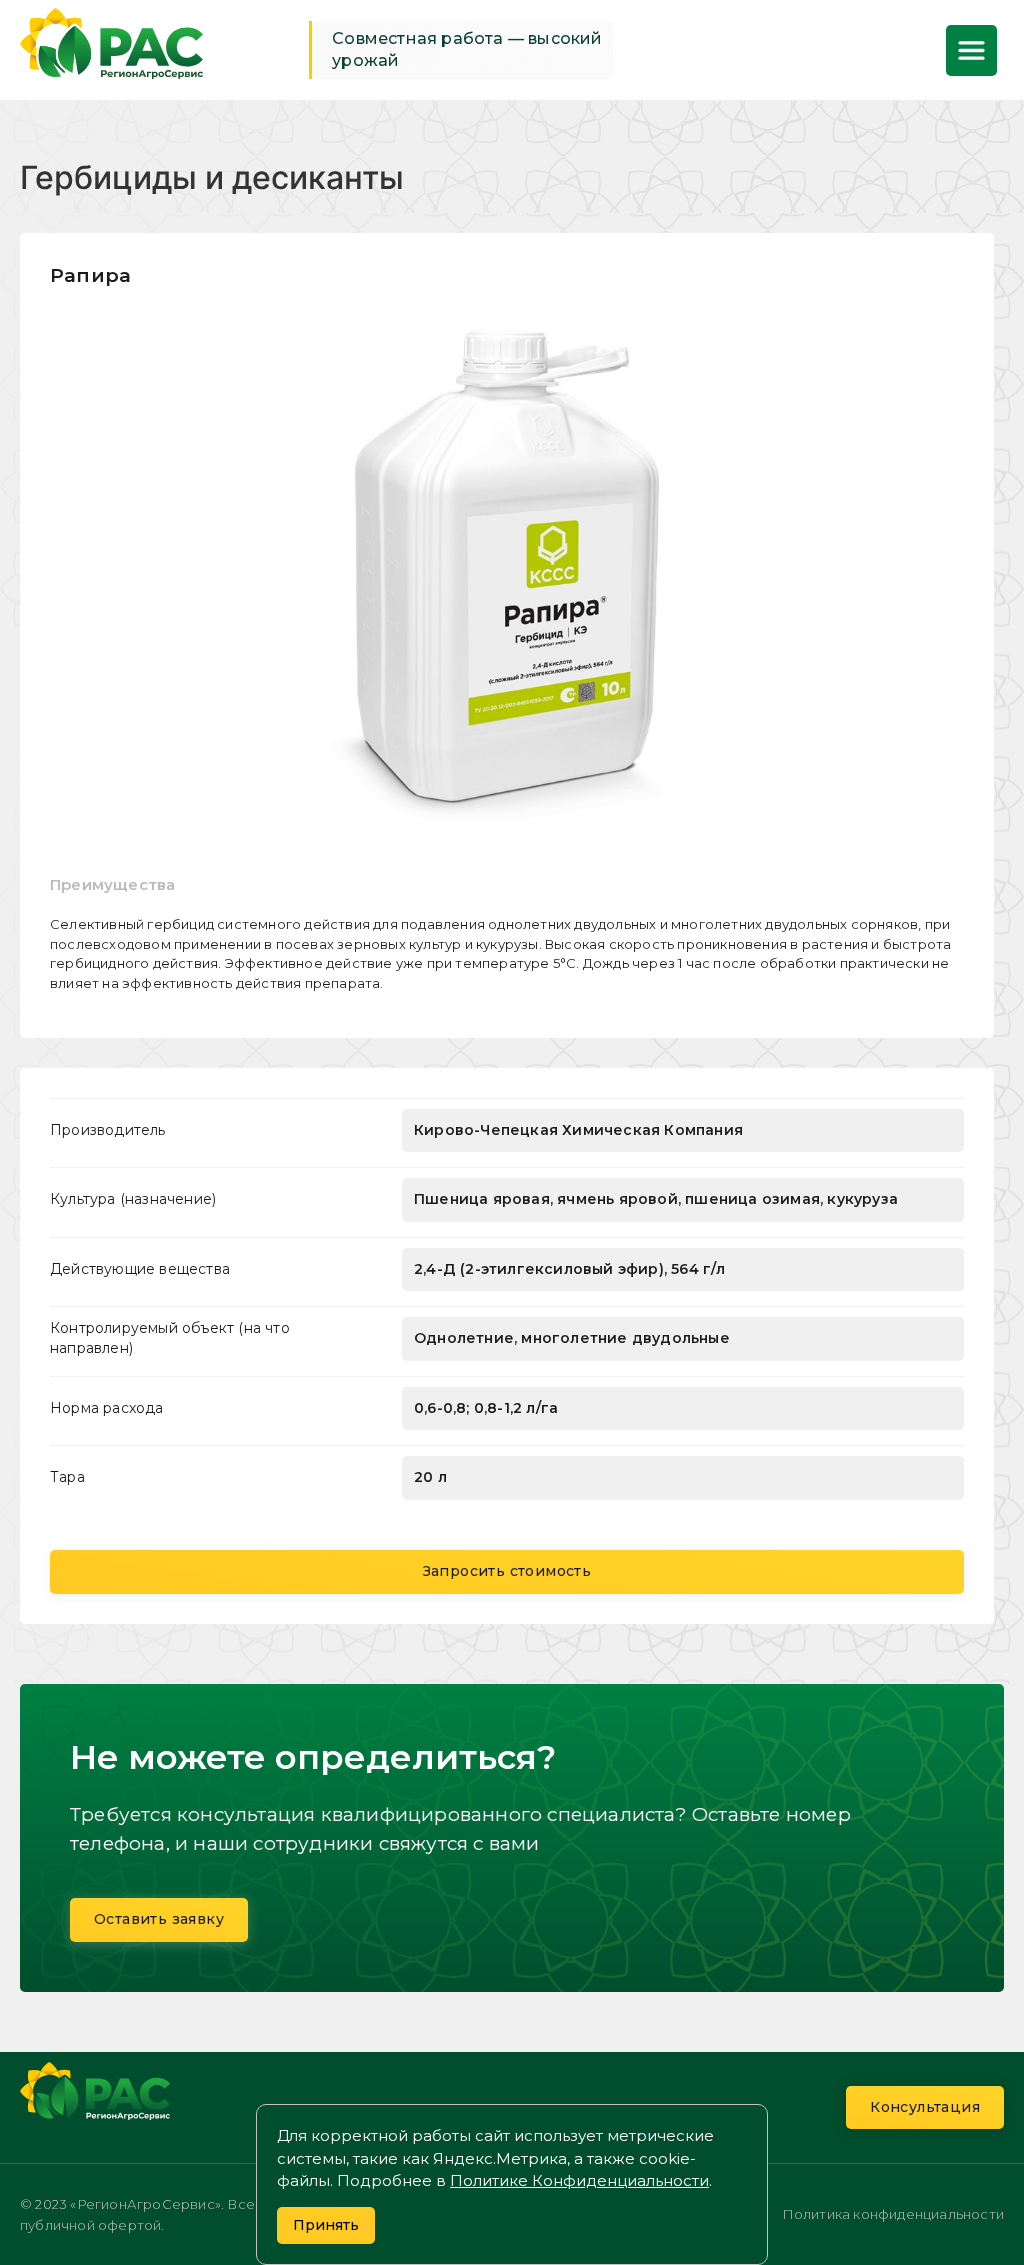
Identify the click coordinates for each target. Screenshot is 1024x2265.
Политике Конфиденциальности (579, 2180)
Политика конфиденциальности (893, 2214)
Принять (326, 2225)
